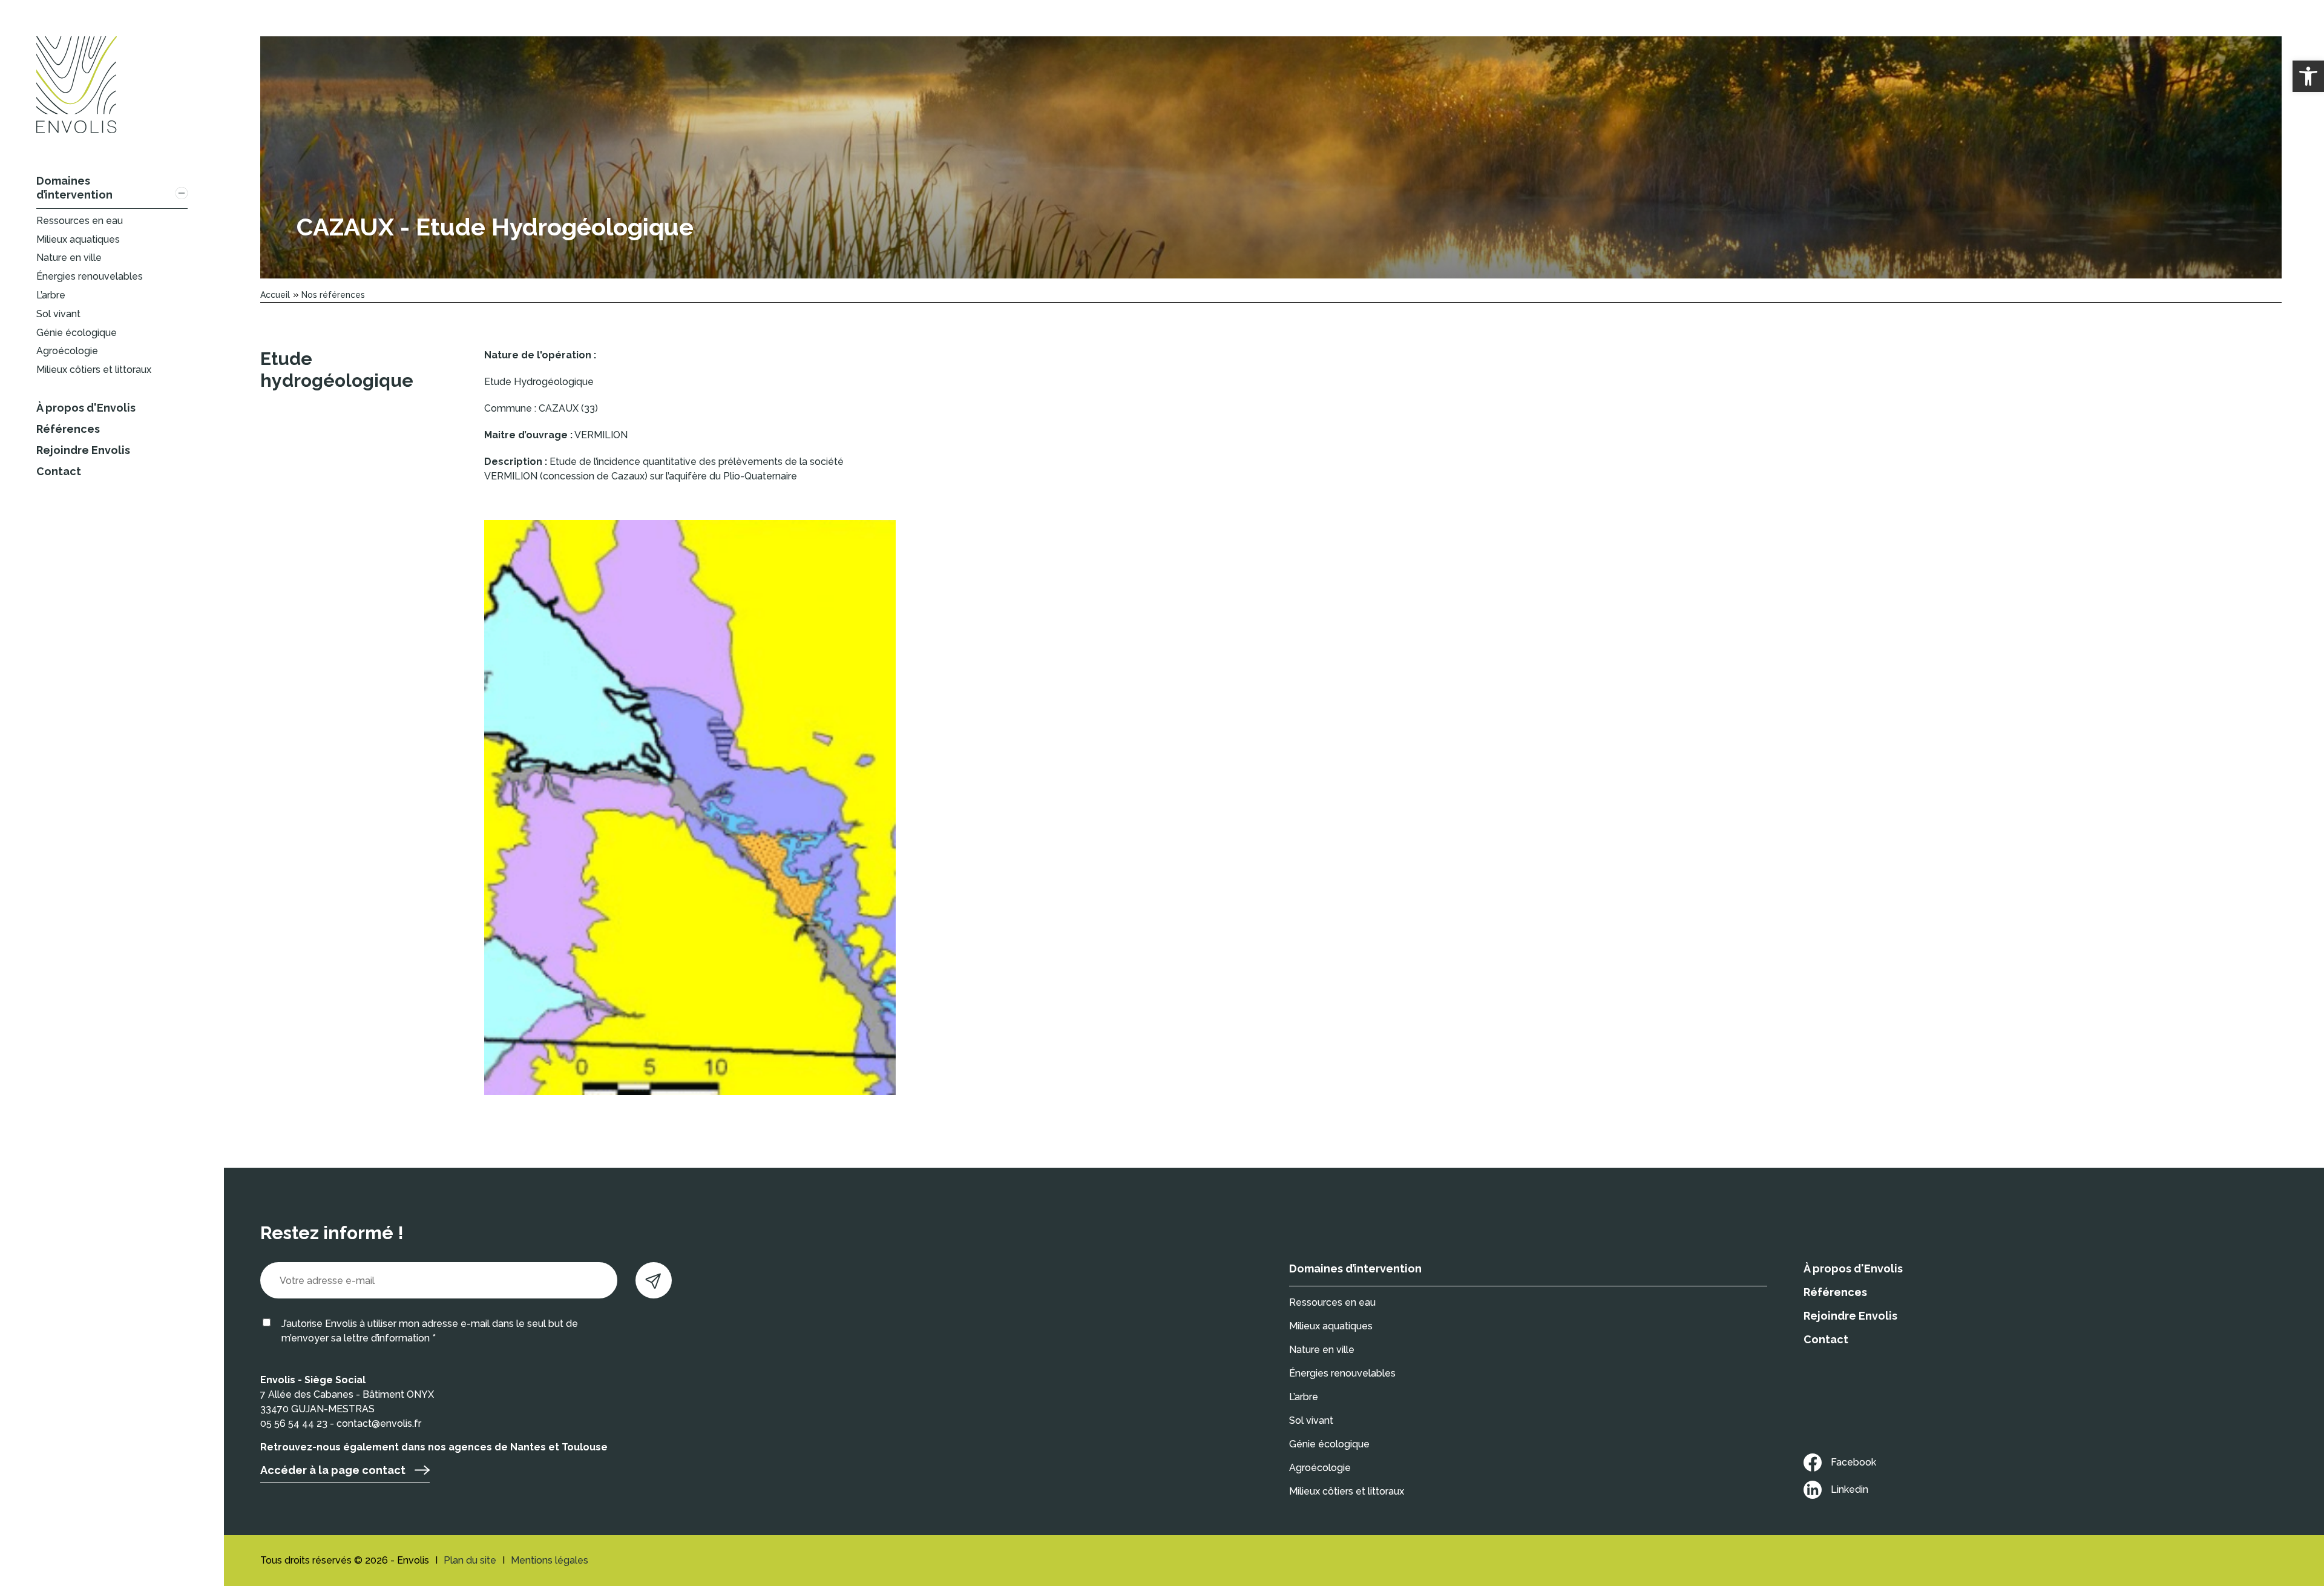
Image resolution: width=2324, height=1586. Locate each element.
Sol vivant (58, 314)
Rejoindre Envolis (83, 450)
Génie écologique (77, 333)
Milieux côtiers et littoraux (94, 370)
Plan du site (470, 1560)
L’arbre (51, 295)
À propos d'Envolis (86, 408)
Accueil (275, 295)
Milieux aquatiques (78, 239)
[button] (2308, 76)
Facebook (1853, 1462)
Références (68, 429)
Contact (59, 471)
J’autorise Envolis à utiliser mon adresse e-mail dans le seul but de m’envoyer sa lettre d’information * (430, 1331)
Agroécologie (67, 351)
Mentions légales (550, 1560)
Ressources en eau (80, 221)
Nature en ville (69, 258)
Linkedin (1850, 1489)
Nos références (333, 295)
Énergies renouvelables (90, 276)
